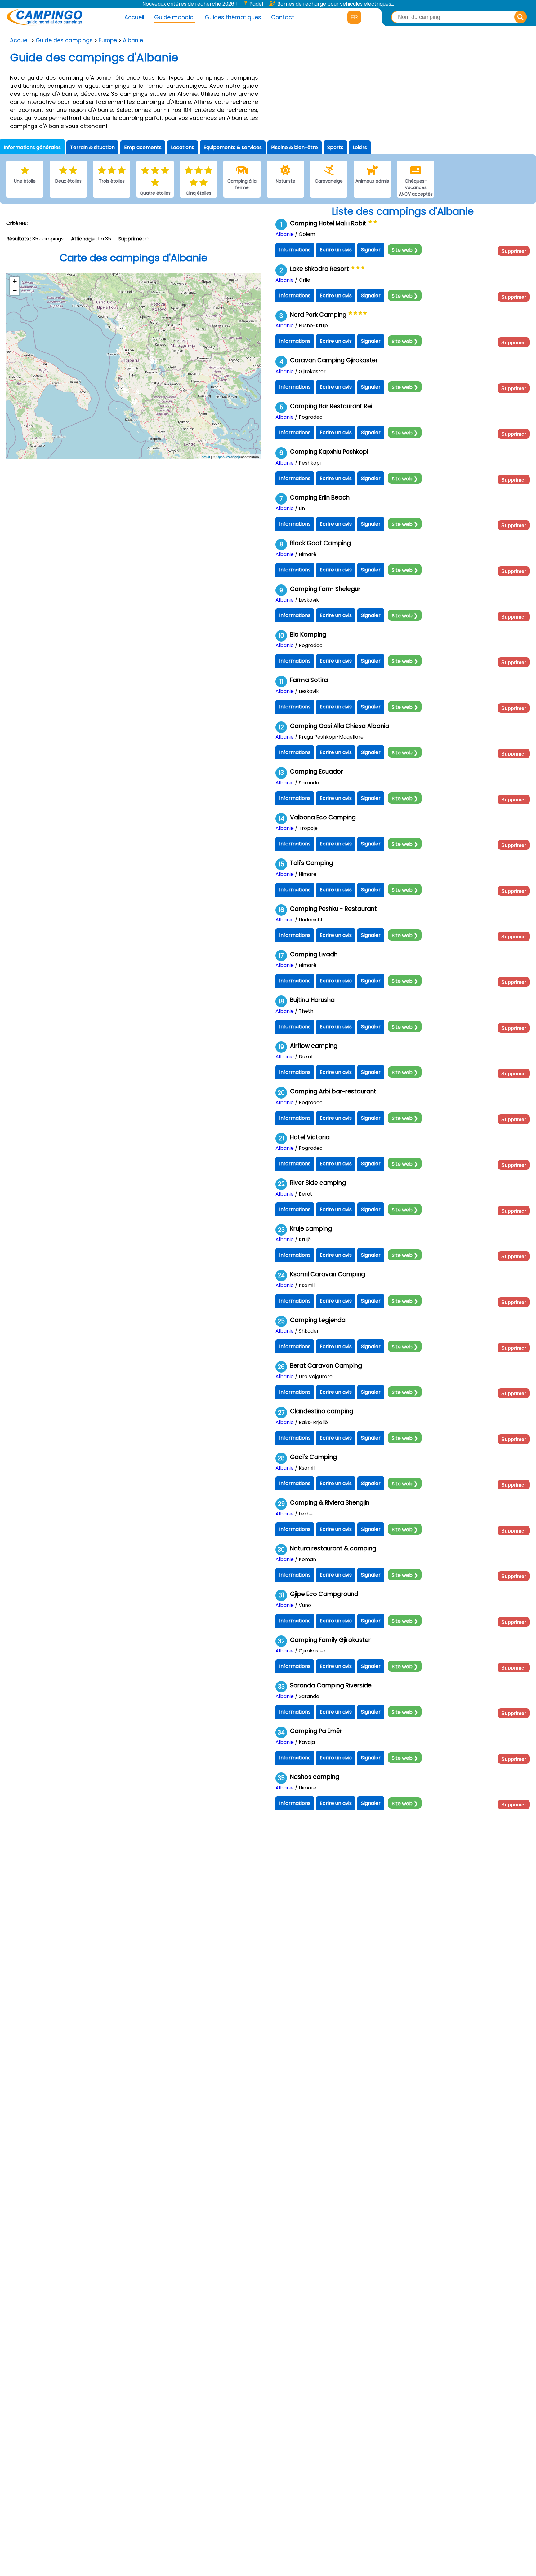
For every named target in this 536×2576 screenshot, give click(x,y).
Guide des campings (64, 40)
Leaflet (205, 457)
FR (354, 17)
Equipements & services (233, 147)
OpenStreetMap (228, 457)
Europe (108, 40)
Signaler (371, 250)
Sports (335, 147)
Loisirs (360, 147)
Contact (283, 17)
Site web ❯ (405, 250)
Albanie (133, 40)
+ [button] (15, 281)
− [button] (15, 291)
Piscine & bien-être (295, 147)
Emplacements (143, 147)
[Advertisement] (402, 88)
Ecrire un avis (336, 250)
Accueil (134, 17)
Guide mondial (174, 17)
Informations (295, 250)
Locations (183, 147)
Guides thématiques (233, 17)
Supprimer (514, 251)
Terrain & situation (92, 147)
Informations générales (32, 147)
